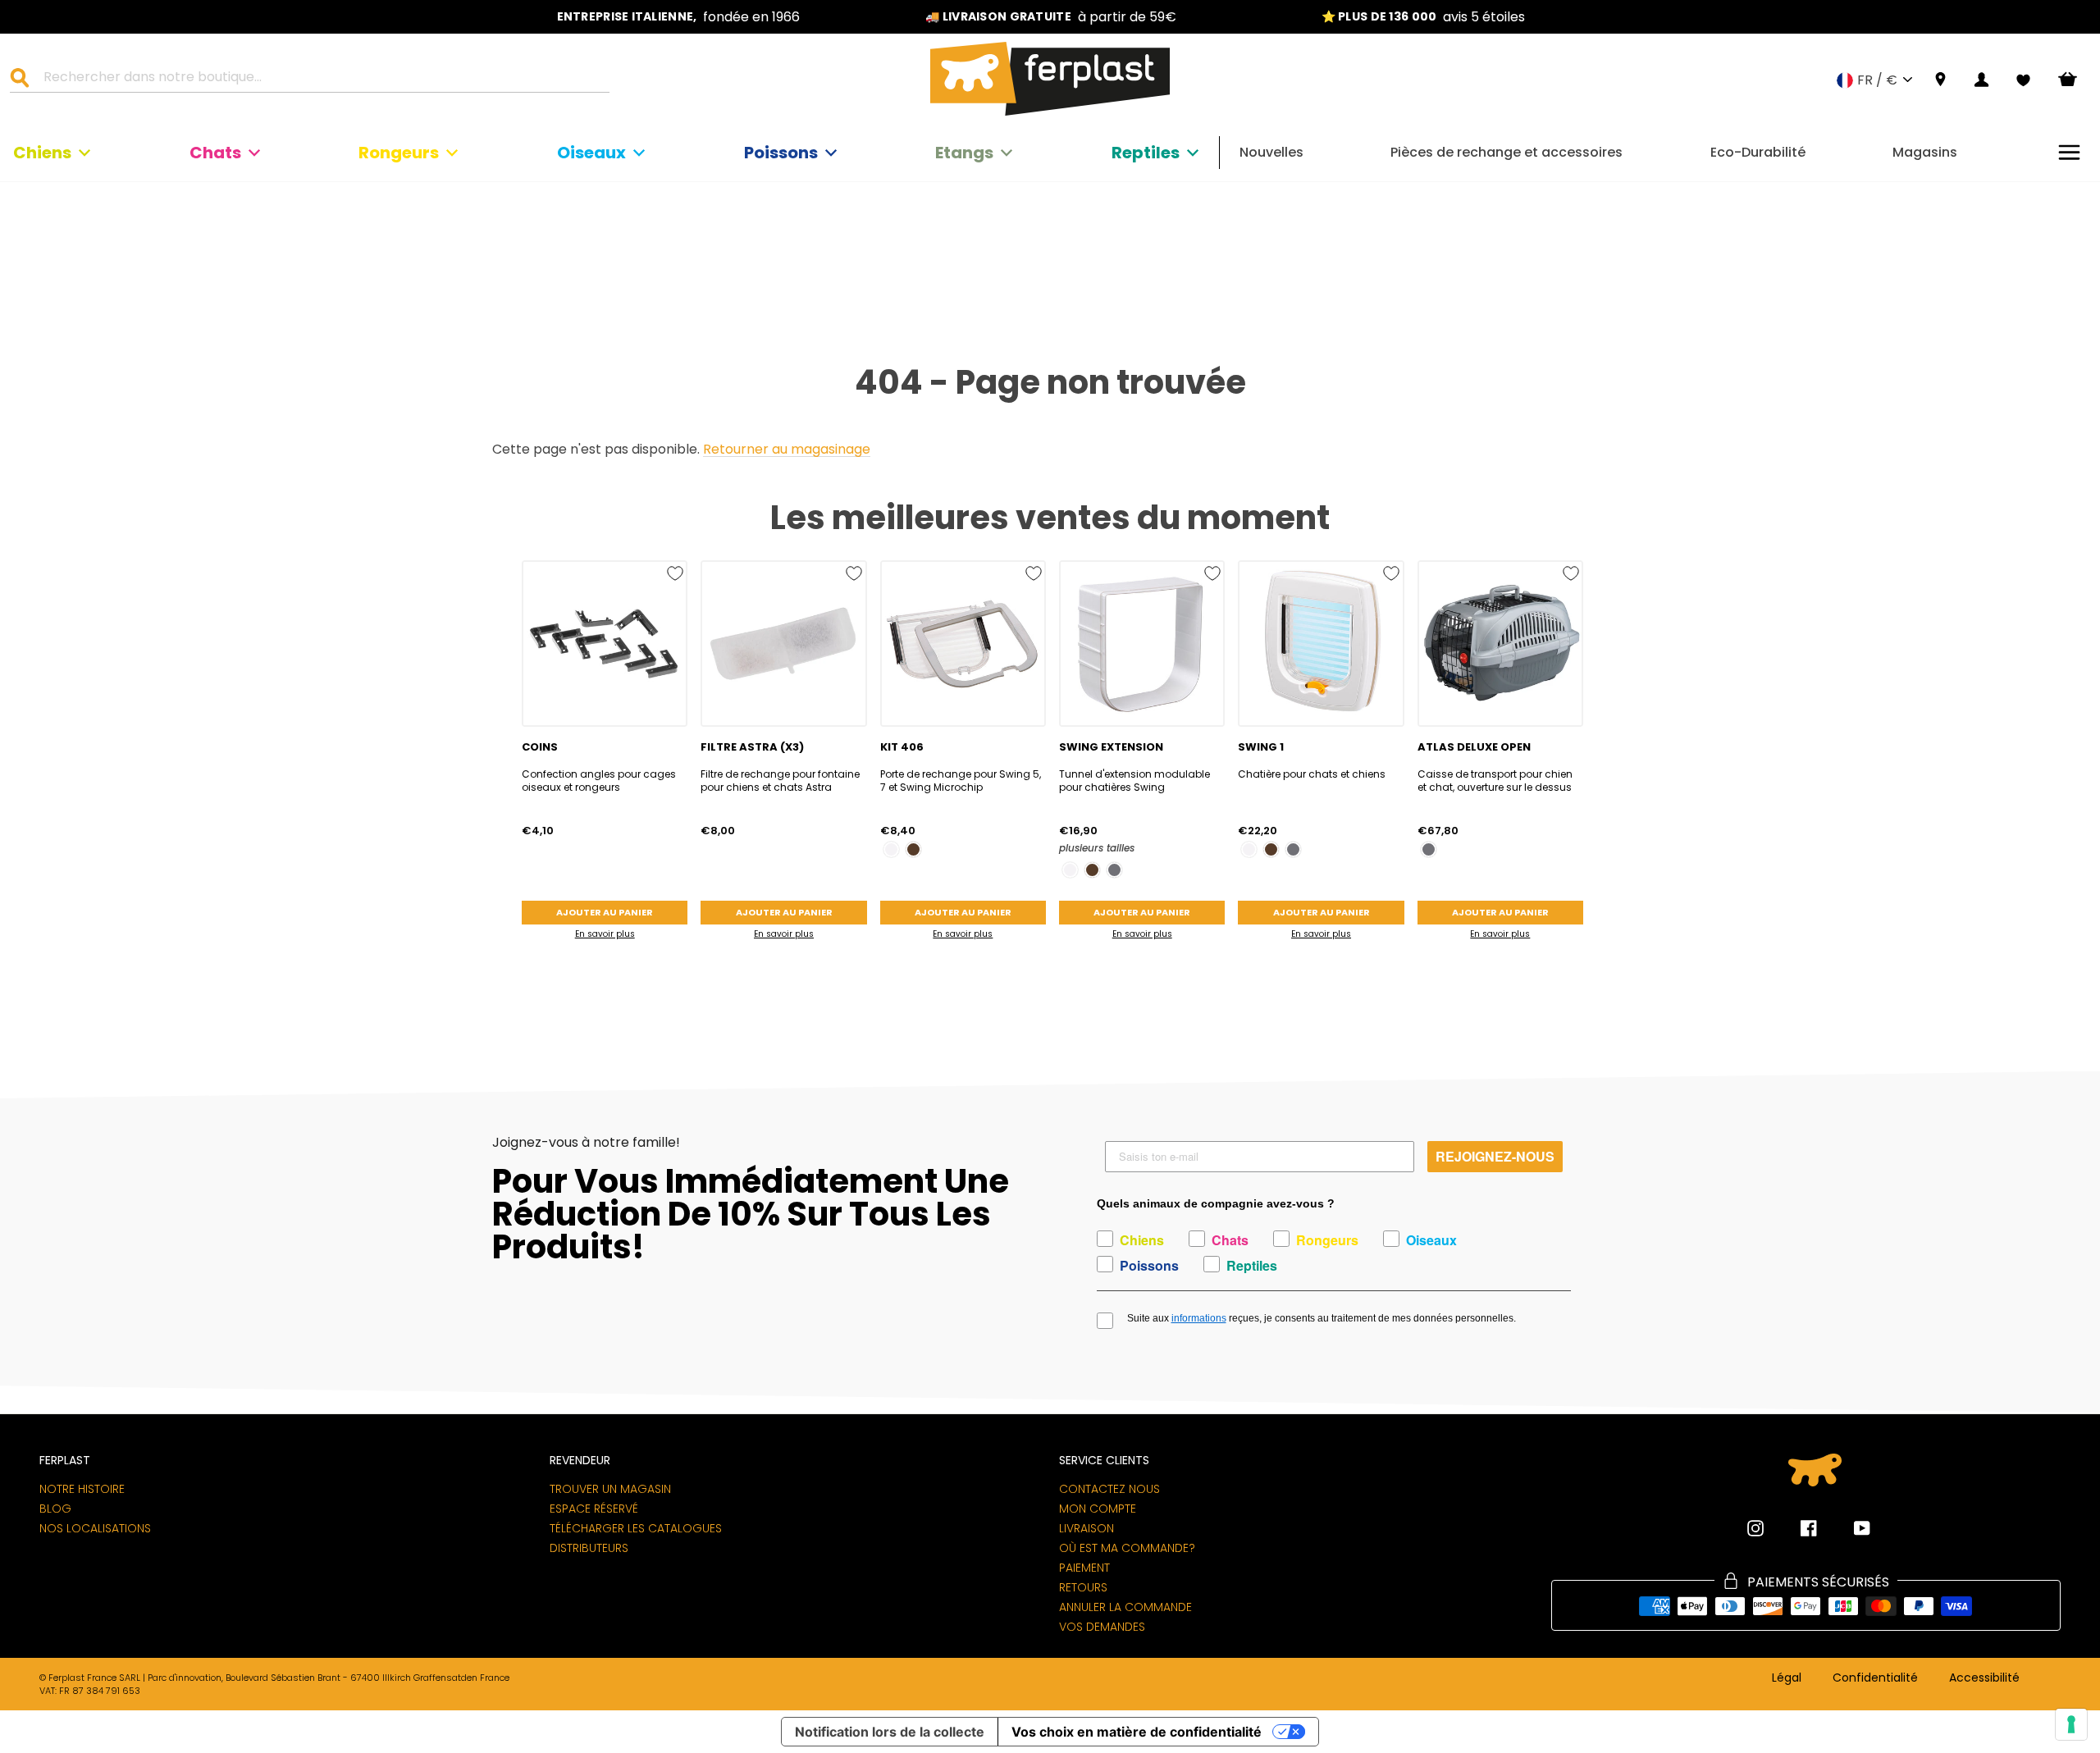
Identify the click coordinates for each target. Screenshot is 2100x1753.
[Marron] (913, 849)
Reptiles (1146, 153)
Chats (215, 153)
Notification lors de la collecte (890, 1732)
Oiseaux (591, 153)
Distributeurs (589, 1548)
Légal (1787, 1678)
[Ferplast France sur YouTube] (1850, 1528)
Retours (1083, 1587)
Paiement (1084, 1568)
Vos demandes (1102, 1627)
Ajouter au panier (605, 912)
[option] (678, 17)
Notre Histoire (82, 1489)
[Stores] (1940, 80)
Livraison (1087, 1528)
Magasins (1925, 152)
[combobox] (320, 80)
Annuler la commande (1125, 1607)
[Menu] (2069, 152)
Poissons (781, 153)
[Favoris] (2023, 80)
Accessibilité (1984, 1678)
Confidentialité (1875, 1678)
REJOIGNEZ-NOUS (1495, 1156)
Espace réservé (594, 1509)
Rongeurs (399, 153)
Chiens (42, 153)
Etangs (964, 153)
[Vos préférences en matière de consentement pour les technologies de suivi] (2071, 1724)
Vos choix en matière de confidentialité (1137, 1732)
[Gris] (1114, 870)
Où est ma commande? (1127, 1548)
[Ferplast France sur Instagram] (1755, 1528)
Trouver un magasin (610, 1489)
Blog (55, 1509)
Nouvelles (1271, 152)
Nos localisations (95, 1528)
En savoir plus (605, 934)
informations (1199, 1318)
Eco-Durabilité (1758, 152)
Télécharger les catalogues (636, 1528)
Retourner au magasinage (787, 450)
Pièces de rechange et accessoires (1507, 152)
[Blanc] (891, 849)
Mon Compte (1098, 1509)
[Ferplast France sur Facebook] (1796, 1528)
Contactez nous (1109, 1489)
